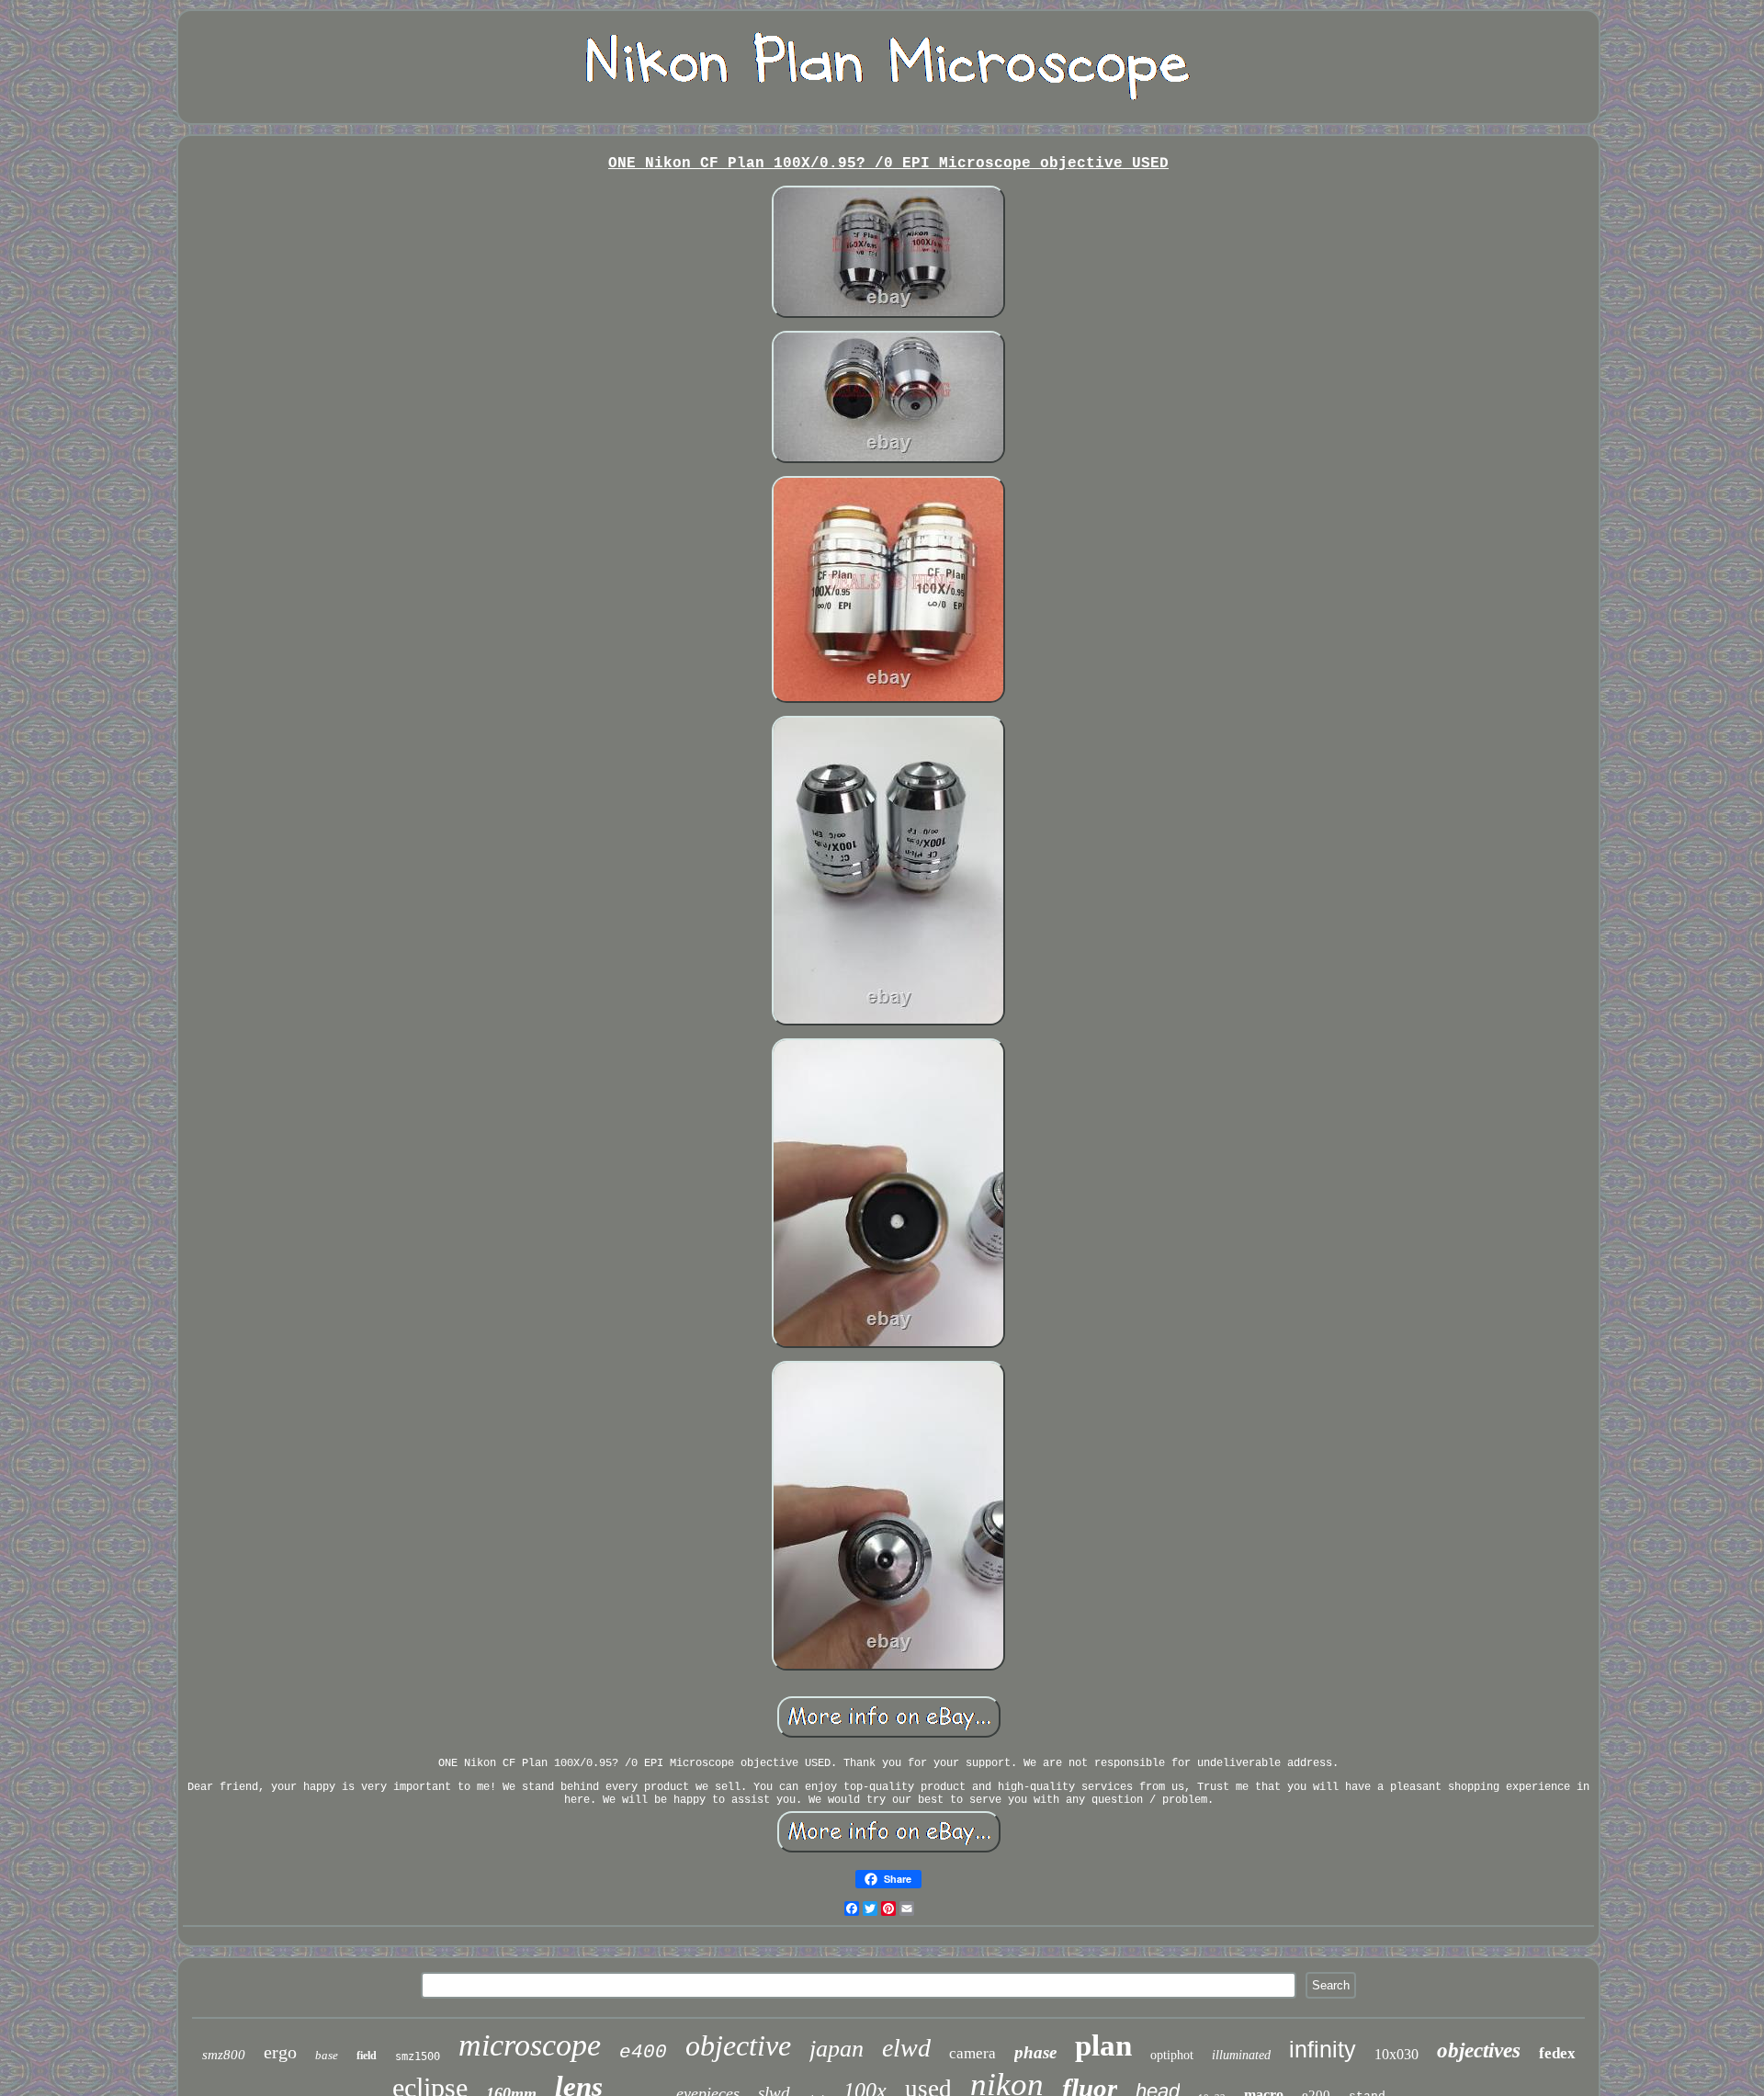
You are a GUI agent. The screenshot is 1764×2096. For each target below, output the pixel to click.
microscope (530, 2045)
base (327, 2055)
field (367, 2056)
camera (972, 2053)
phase (1035, 2052)
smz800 (224, 2055)
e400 (643, 2052)
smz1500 (418, 2056)
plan (1103, 2045)
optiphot (1172, 2055)
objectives (1479, 2051)
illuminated (1241, 2055)
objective (738, 2045)
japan (837, 2049)
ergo (280, 2052)
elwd (906, 2048)
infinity (1323, 2049)
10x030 (1396, 2054)
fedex (1557, 2053)
